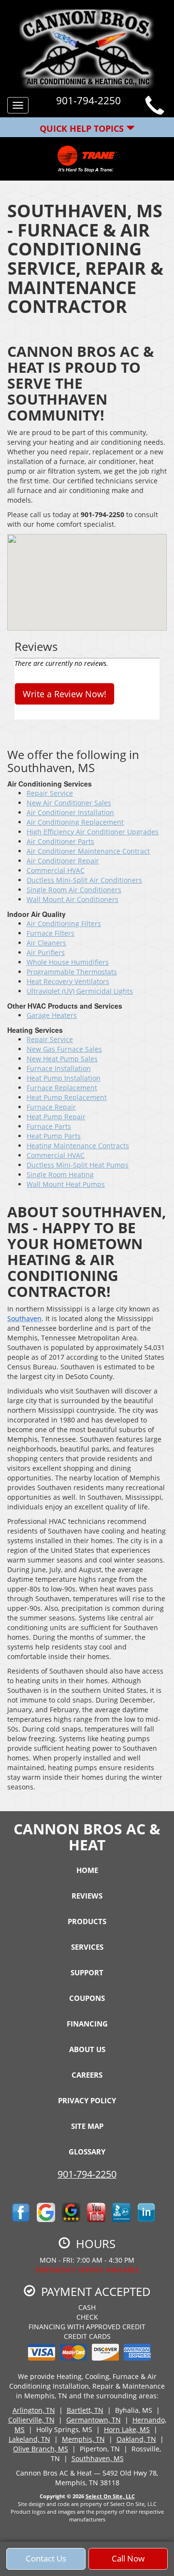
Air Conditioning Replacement (75, 822)
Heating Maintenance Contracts (78, 1146)
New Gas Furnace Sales (64, 1049)
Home (87, 1870)
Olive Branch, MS (41, 2449)
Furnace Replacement (62, 1088)
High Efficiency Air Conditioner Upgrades (93, 832)
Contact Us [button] (46, 2558)
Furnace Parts (49, 1126)
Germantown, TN (94, 2420)
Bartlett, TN (85, 2410)
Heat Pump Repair (56, 1117)
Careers (87, 2075)
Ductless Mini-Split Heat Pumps (78, 1165)
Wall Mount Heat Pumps (66, 1184)
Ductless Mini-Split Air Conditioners (84, 880)
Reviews (87, 1896)
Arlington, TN (34, 2410)
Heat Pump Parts (54, 1136)
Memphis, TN (83, 2439)
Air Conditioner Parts (60, 841)
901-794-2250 (87, 2174)
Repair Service (50, 793)
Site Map (87, 2126)
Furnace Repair (51, 1107)
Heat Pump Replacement (67, 1097)
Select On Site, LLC (110, 2496)
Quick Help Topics (83, 128)
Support (87, 1972)
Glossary (87, 2152)
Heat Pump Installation (64, 1078)
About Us (87, 2049)
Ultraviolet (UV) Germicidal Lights (80, 991)
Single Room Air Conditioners (74, 890)
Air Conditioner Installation (70, 812)
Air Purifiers (46, 952)
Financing (87, 2024)
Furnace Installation (59, 1068)
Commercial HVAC (56, 870)
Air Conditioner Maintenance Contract (88, 851)
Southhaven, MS (98, 2458)
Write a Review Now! (65, 694)
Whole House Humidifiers (68, 962)
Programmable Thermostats (72, 972)
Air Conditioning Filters (64, 923)
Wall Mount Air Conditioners (72, 899)
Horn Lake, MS (127, 2429)
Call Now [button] (128, 2558)
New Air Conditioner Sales (69, 803)
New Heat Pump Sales (62, 1059)
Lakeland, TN (29, 2439)
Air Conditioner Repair (63, 861)
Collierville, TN (31, 2420)
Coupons (87, 1998)
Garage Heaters (52, 1015)
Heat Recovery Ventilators (68, 981)
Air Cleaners (46, 943)
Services (87, 1947)
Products (87, 1921)
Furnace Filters (51, 933)
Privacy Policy (87, 2100)
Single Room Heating (60, 1175)
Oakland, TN (136, 2439)
